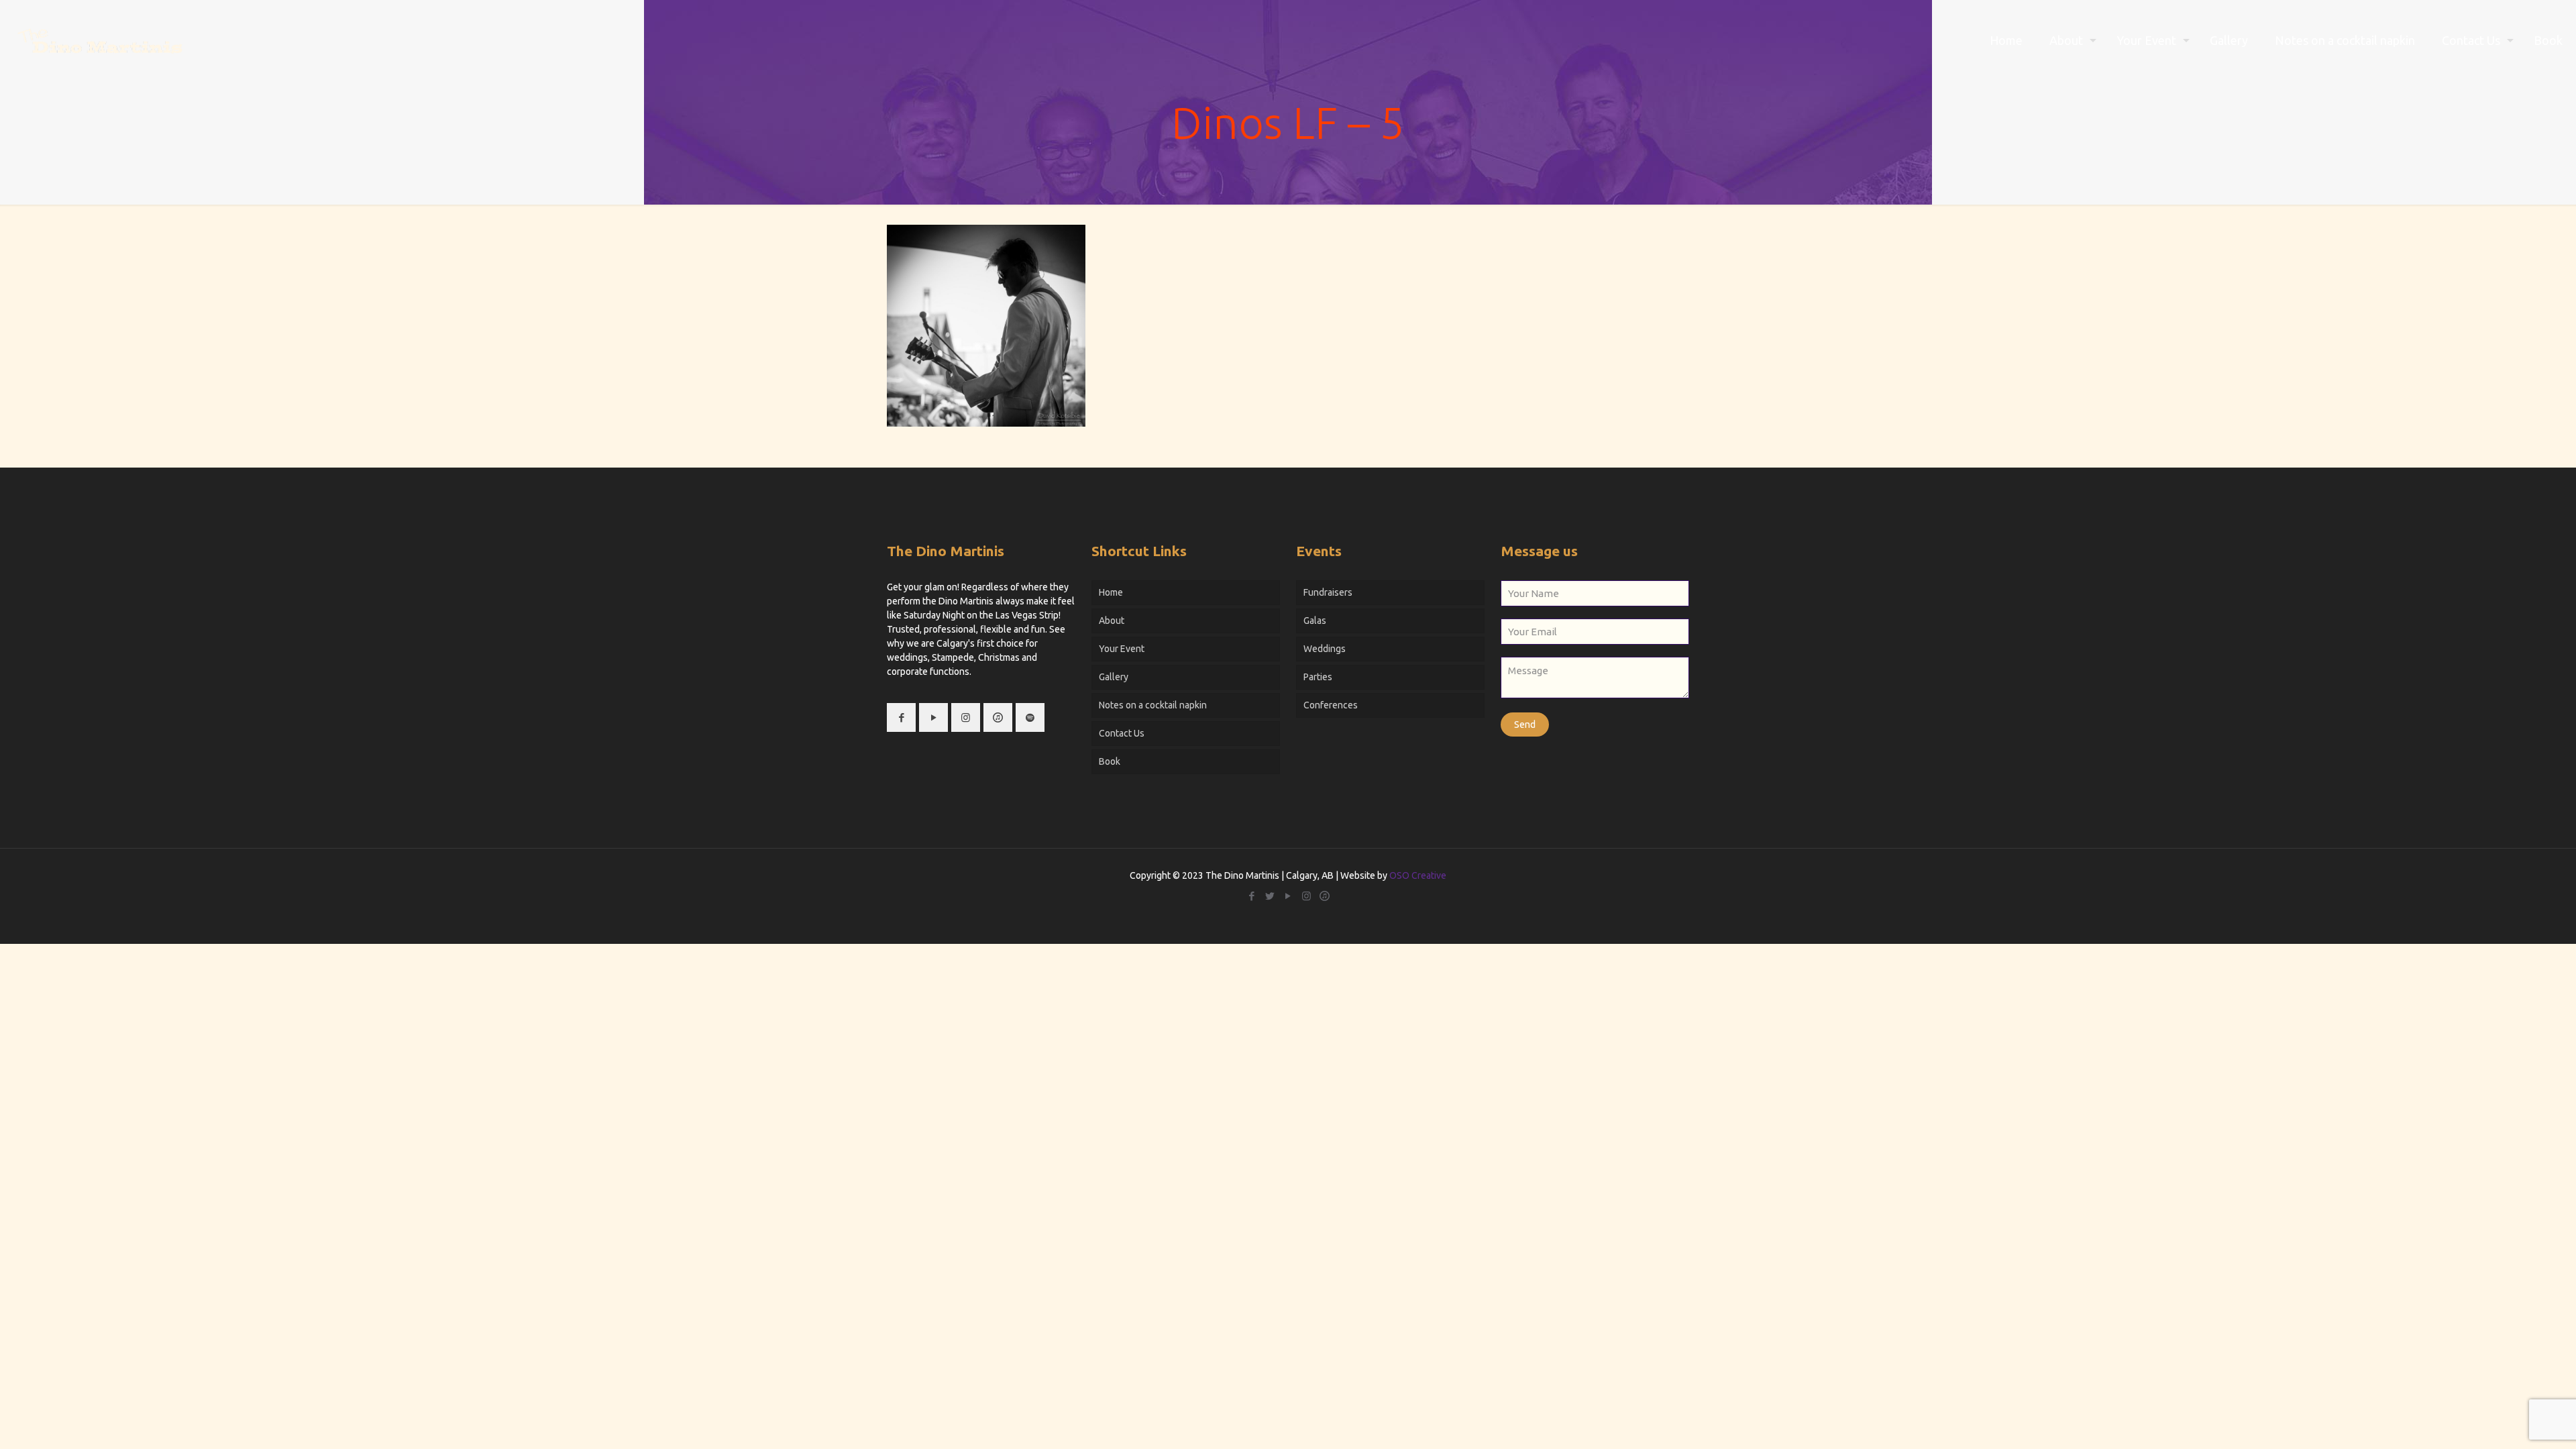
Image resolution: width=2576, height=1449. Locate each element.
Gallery (1114, 677)
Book (1110, 761)
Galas (1315, 621)
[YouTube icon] (1288, 896)
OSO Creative (1418, 875)
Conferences (1331, 705)
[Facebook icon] (1252, 896)
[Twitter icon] (1270, 896)
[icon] (1325, 896)
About (1112, 621)
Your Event (1122, 649)
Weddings (1325, 649)
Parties (1318, 677)
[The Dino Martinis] (100, 40)
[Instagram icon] (1306, 896)
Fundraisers (1328, 592)
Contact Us (1122, 733)
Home (1111, 592)
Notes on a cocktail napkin (1153, 705)
